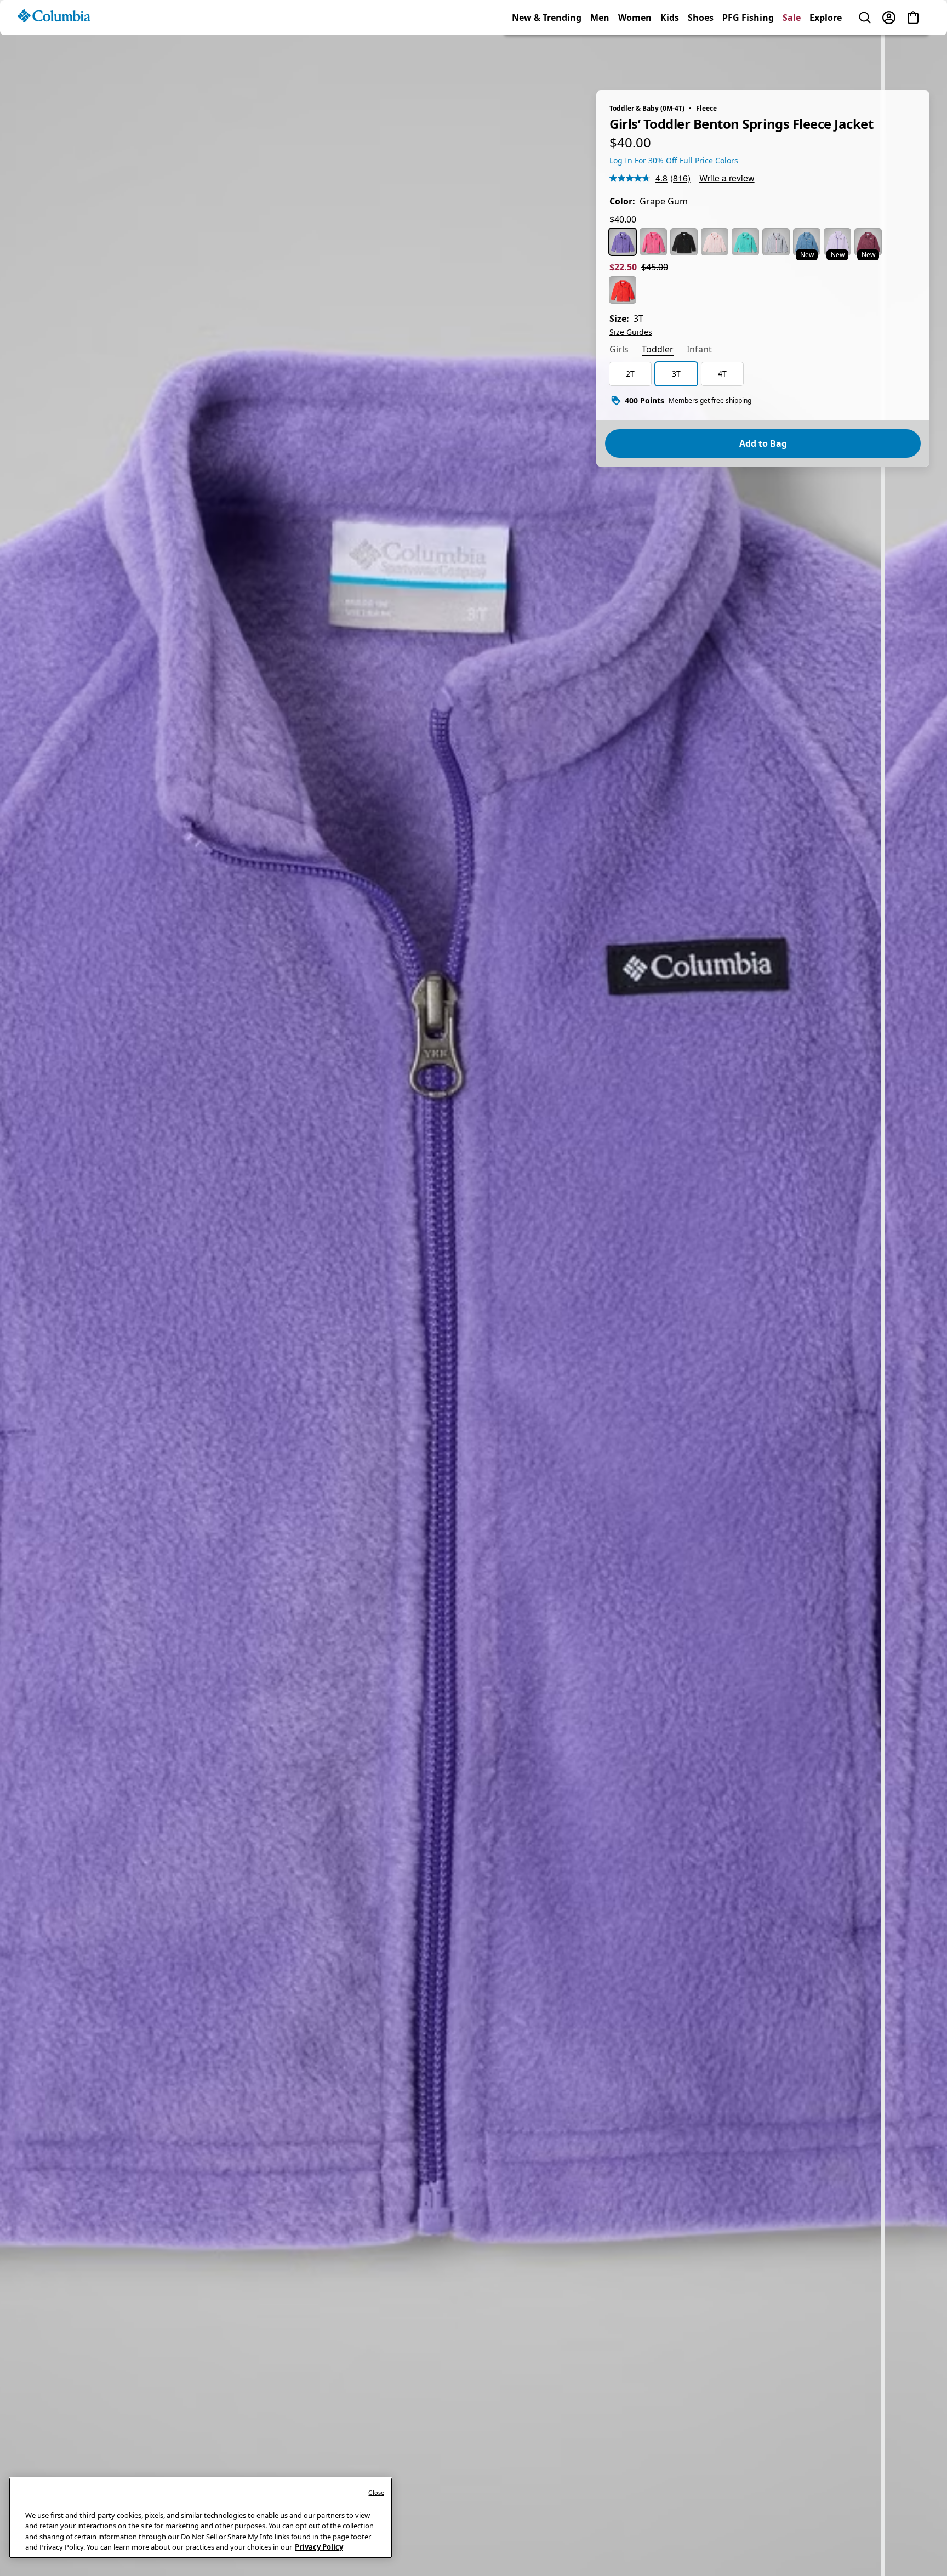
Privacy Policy (319, 2547)
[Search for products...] (865, 57)
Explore (826, 57)
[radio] (623, 242)
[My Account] (889, 57)
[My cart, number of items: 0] (913, 57)
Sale (792, 57)
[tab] (619, 350)
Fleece (706, 108)
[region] (473, 1299)
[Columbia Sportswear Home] (54, 55)
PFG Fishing (748, 57)
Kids (670, 57)
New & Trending (547, 57)
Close (376, 2492)
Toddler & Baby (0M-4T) (647, 108)
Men (600, 57)
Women (635, 57)
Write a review (727, 178)
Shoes (701, 57)
